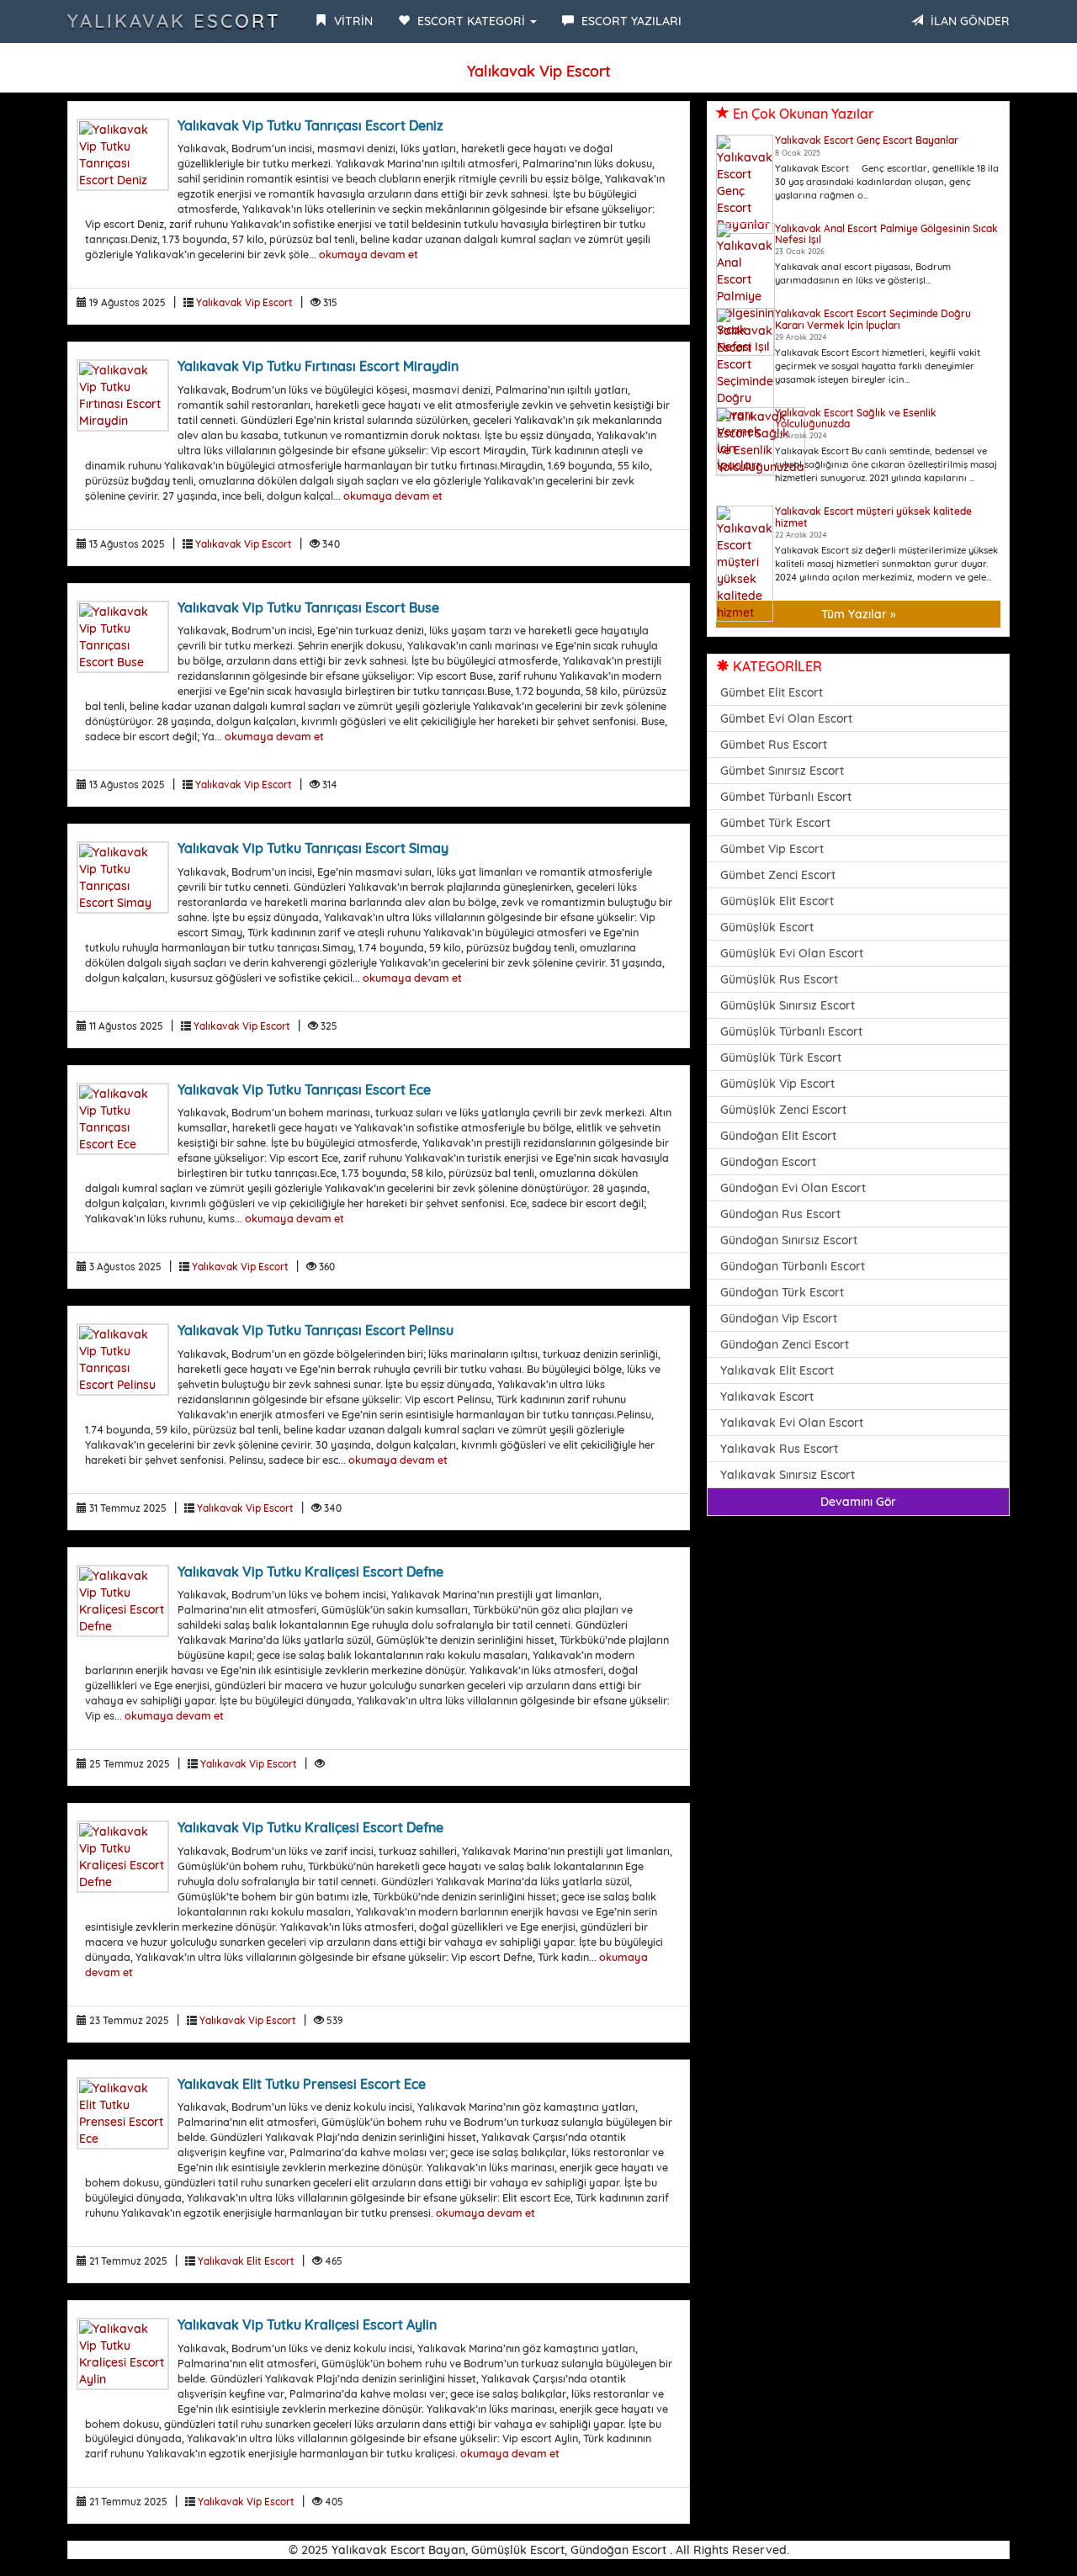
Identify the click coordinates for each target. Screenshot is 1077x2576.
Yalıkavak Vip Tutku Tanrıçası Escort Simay (313, 848)
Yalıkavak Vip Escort (244, 302)
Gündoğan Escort (768, 1162)
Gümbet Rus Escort (774, 745)
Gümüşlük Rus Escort (779, 979)
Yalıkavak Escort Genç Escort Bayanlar (867, 140)
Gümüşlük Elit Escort (777, 901)
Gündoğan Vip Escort (779, 1318)
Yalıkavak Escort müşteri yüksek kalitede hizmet (873, 517)
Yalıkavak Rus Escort (779, 1449)
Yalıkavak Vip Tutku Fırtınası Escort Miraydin (318, 366)
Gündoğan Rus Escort (780, 1214)
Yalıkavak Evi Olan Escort (792, 1423)
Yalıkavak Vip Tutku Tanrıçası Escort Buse (308, 607)
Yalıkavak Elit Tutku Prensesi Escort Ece (302, 2084)
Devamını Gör (858, 1502)
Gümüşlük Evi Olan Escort (792, 953)
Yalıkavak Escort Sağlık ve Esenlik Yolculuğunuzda (856, 418)
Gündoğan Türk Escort (782, 1292)
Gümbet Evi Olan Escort (786, 718)
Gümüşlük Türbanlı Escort (791, 1031)
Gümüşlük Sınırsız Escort (788, 1005)
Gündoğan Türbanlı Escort (793, 1266)
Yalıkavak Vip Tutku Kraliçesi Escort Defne (310, 1572)
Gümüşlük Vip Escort (777, 1084)
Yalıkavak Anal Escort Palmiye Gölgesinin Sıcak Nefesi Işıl (886, 234)
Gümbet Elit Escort (772, 692)
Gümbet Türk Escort (775, 823)
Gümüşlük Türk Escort (781, 1057)
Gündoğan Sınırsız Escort (789, 1240)
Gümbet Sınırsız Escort (782, 771)
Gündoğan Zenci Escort (785, 1344)
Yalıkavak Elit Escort (246, 2261)
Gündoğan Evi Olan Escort (793, 1188)
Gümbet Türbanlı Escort (786, 797)
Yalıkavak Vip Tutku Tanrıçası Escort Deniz (310, 125)
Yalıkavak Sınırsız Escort (788, 1475)
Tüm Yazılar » (859, 614)
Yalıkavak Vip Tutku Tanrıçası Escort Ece (304, 1089)
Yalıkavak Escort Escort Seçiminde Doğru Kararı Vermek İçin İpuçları (873, 319)
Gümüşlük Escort (767, 927)
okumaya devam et (369, 254)
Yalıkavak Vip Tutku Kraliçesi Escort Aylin (307, 2324)
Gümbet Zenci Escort (778, 875)
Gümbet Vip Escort (772, 849)
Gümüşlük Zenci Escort (783, 1110)
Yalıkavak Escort (174, 21)
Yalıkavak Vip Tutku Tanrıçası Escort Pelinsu (316, 1330)
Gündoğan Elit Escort (778, 1136)
